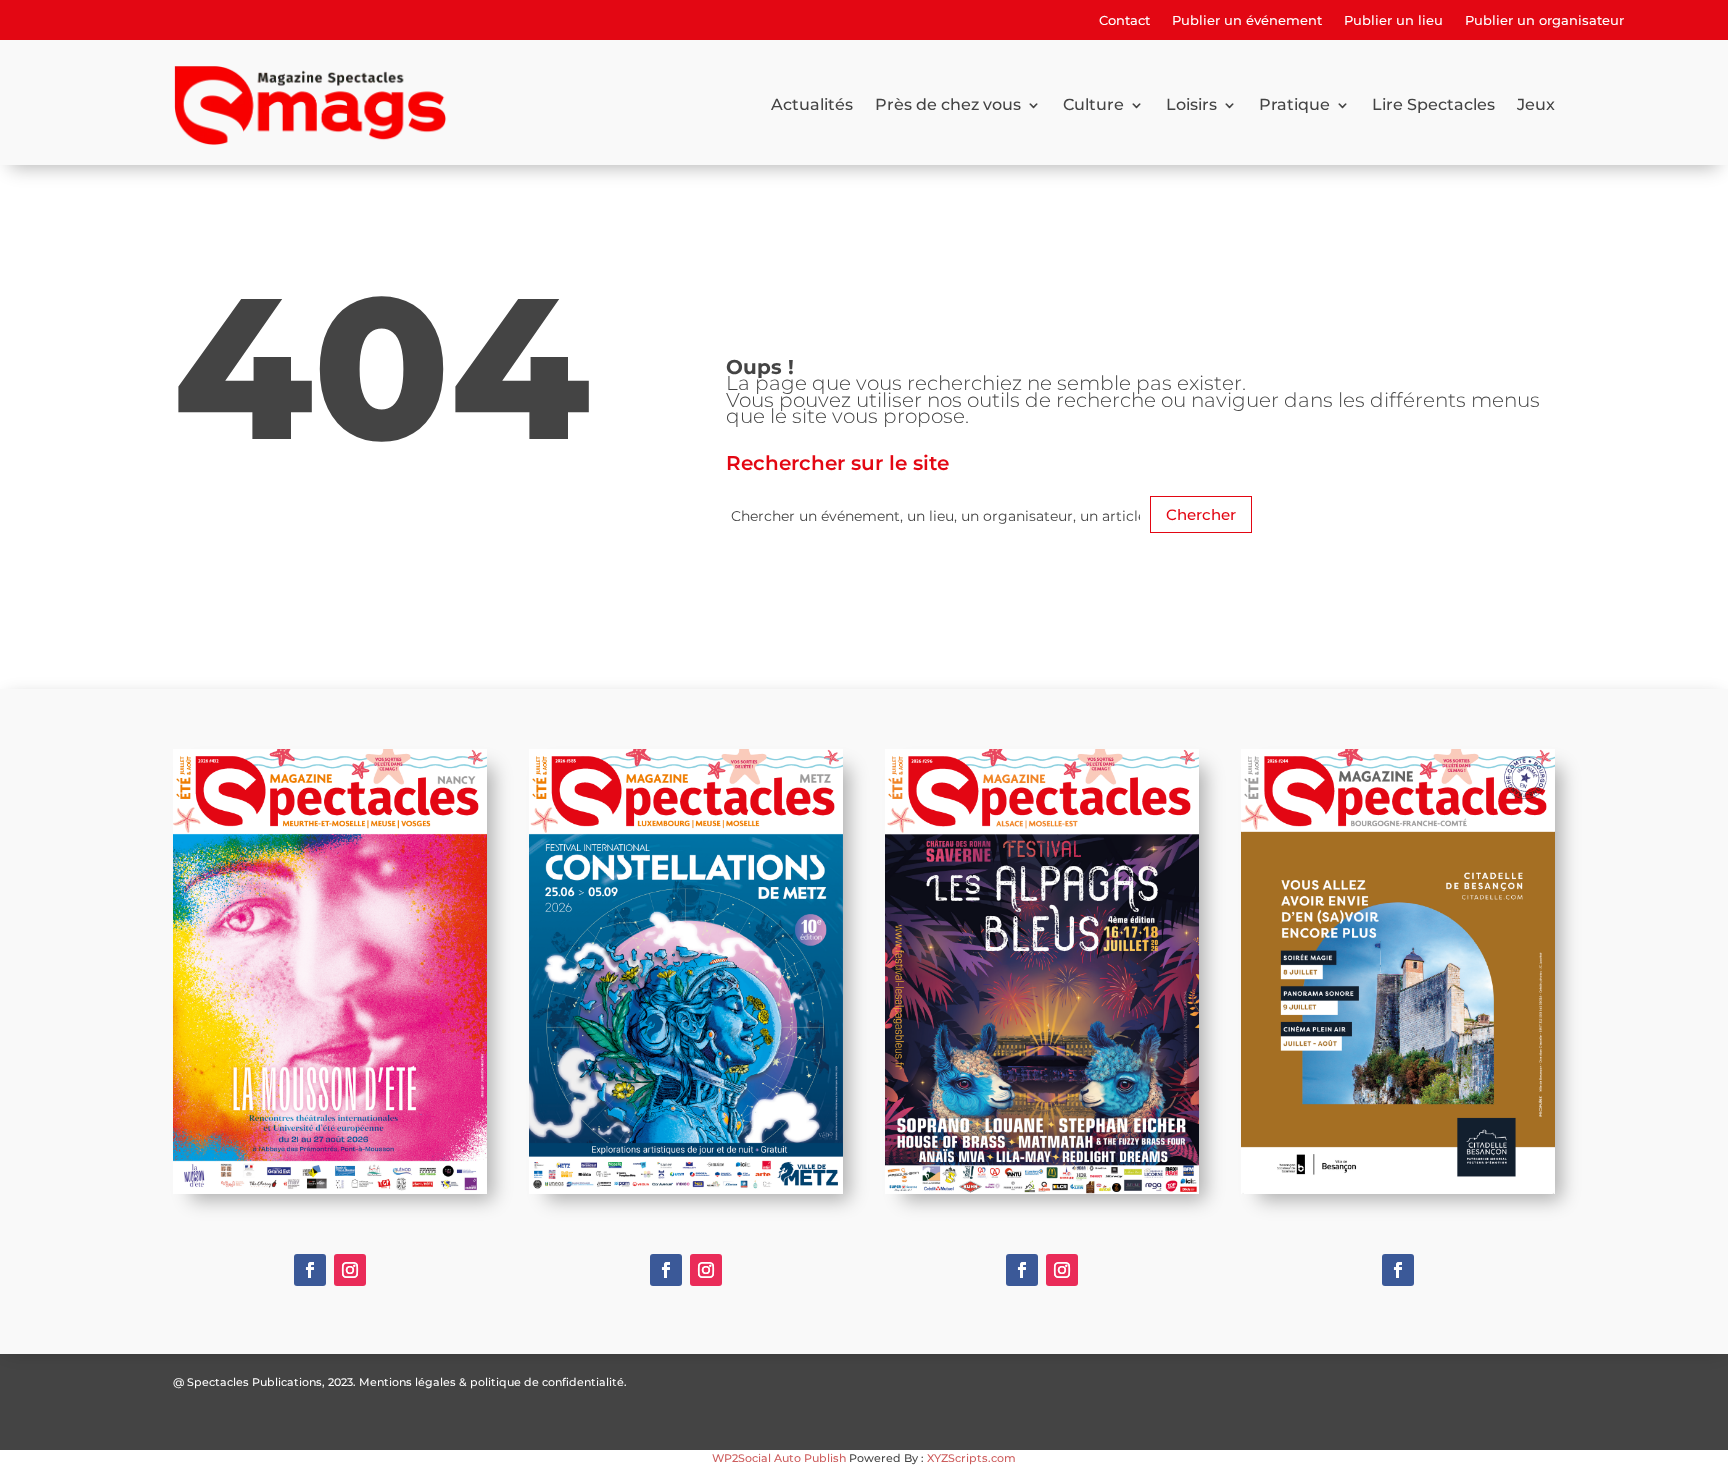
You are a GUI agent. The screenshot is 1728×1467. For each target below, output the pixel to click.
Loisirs (1191, 104)
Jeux (1536, 104)
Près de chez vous (948, 104)
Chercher (1201, 514)
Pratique (1294, 104)
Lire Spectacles (1433, 104)
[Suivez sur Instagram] (350, 1270)
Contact (1124, 20)
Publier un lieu (1393, 20)
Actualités (812, 104)
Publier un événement (1247, 20)
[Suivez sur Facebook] (310, 1270)
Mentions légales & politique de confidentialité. (493, 1382)
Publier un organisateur (1544, 20)
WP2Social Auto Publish (779, 1458)
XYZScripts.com (971, 1458)
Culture (1093, 104)
